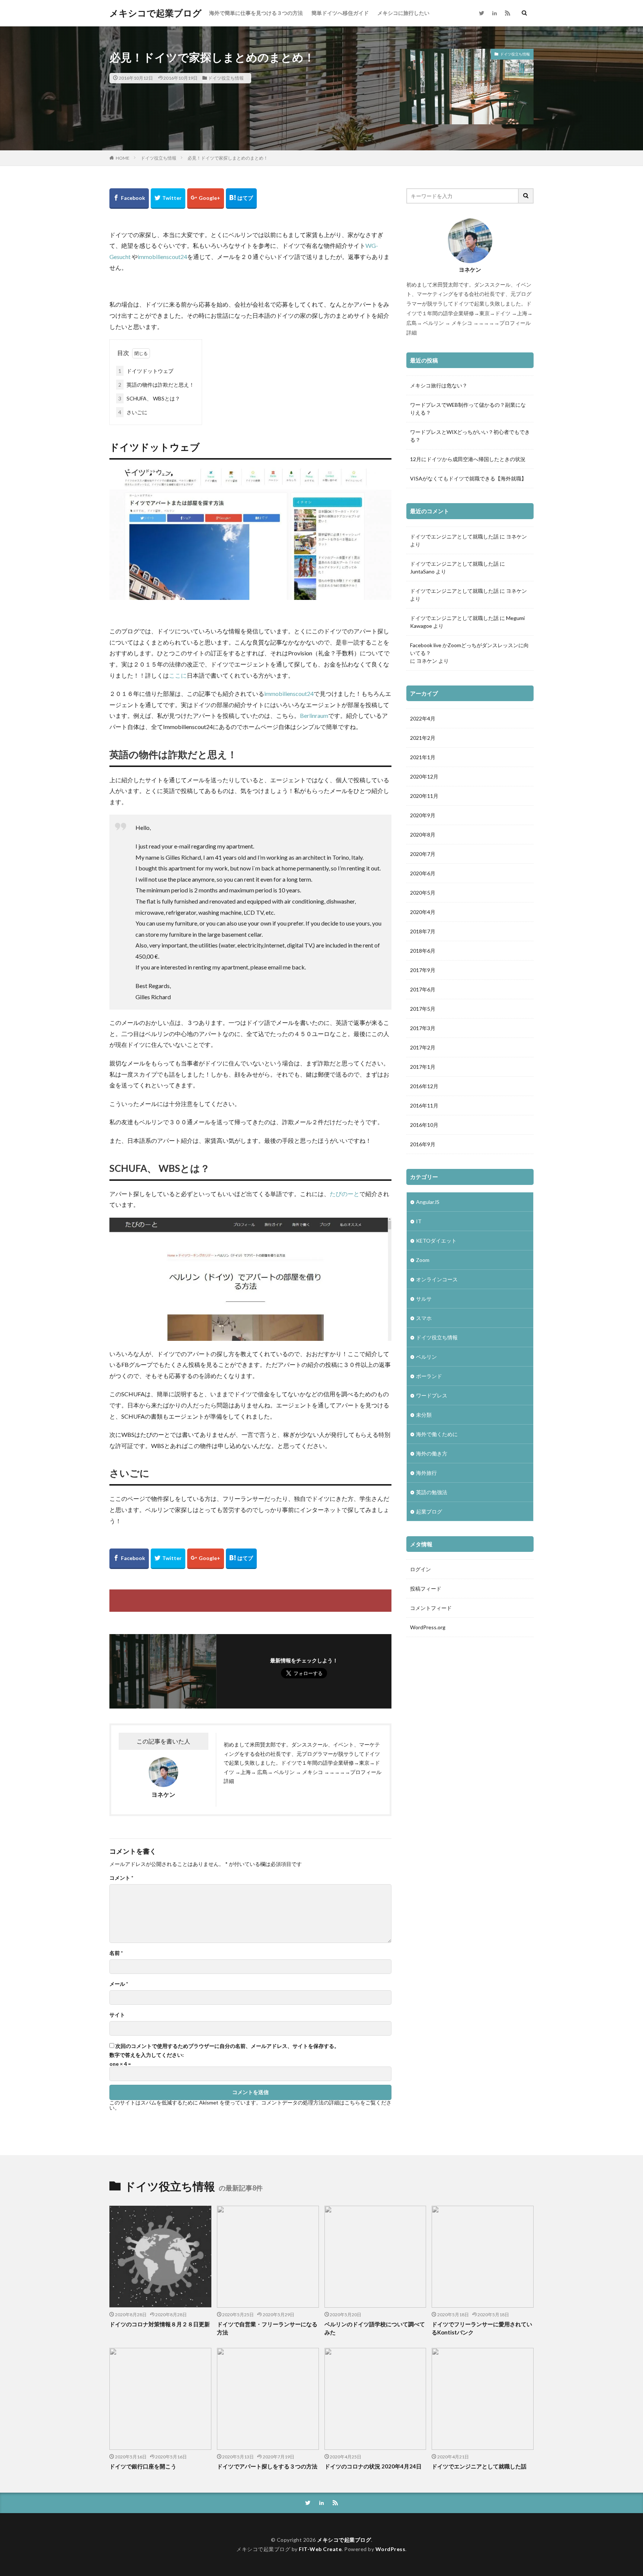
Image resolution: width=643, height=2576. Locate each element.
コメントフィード (431, 1608)
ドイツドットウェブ (146, 371)
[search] (526, 196)
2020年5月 (423, 893)
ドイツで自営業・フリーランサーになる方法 (267, 2328)
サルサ (424, 1299)
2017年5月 (423, 1009)
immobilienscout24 (162, 257)
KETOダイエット (436, 1241)
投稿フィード (426, 1589)
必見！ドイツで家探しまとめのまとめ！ (228, 158)
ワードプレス (432, 1395)
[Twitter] (168, 199)
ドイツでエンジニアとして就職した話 (454, 536)
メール (119, 1984)
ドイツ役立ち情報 (226, 78)
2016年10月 (424, 1125)
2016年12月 (424, 1086)
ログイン (420, 1569)
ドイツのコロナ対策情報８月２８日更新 (160, 2324)
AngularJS (428, 1202)
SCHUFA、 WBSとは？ (149, 398)
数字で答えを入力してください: (147, 2055)
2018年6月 (423, 951)
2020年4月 (423, 912)
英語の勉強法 (432, 1492)
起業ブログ (429, 1511)
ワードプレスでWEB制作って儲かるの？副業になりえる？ (468, 409)
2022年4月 (423, 718)
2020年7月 (423, 854)
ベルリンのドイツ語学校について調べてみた (375, 2328)
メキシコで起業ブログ (156, 13)
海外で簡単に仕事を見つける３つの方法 (256, 13)
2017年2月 (423, 1047)
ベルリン (426, 1357)
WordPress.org (428, 1627)
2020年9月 (423, 815)
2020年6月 (423, 873)
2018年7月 (423, 931)
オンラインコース (437, 1279)
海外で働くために (437, 1434)
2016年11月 (424, 1105)
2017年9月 (423, 970)
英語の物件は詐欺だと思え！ (156, 385)
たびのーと (345, 1194)
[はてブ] (241, 199)
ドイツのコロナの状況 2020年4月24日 (373, 2466)
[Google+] (206, 199)
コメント (121, 1878)
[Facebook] (129, 199)
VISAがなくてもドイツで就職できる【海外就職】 (468, 478)
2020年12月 (424, 776)
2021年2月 (423, 738)
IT (419, 1221)
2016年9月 (423, 1144)
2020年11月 (424, 796)
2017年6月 (423, 989)
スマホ (424, 1318)
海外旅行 (426, 1473)
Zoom (423, 1260)
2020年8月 (423, 835)
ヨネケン (516, 536)
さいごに (133, 412)
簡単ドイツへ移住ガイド (340, 13)
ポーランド (429, 1376)
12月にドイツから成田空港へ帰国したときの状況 (468, 459)
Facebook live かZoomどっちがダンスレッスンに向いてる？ (469, 649)
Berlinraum (314, 715)
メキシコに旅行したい (403, 13)
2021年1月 (423, 757)
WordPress (391, 2549)
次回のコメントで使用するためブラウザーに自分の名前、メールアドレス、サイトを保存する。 (227, 2046)
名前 (116, 1953)
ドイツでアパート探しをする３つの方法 (267, 2466)
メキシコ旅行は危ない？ (439, 385)
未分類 (424, 1415)
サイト (117, 2015)
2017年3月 (423, 1028)
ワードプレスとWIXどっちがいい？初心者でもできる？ (470, 436)
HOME (123, 158)
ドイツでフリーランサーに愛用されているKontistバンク (482, 2328)
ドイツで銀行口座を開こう (143, 2466)
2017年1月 (423, 1067)
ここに (178, 675)
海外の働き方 (432, 1453)
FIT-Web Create (320, 2549)
